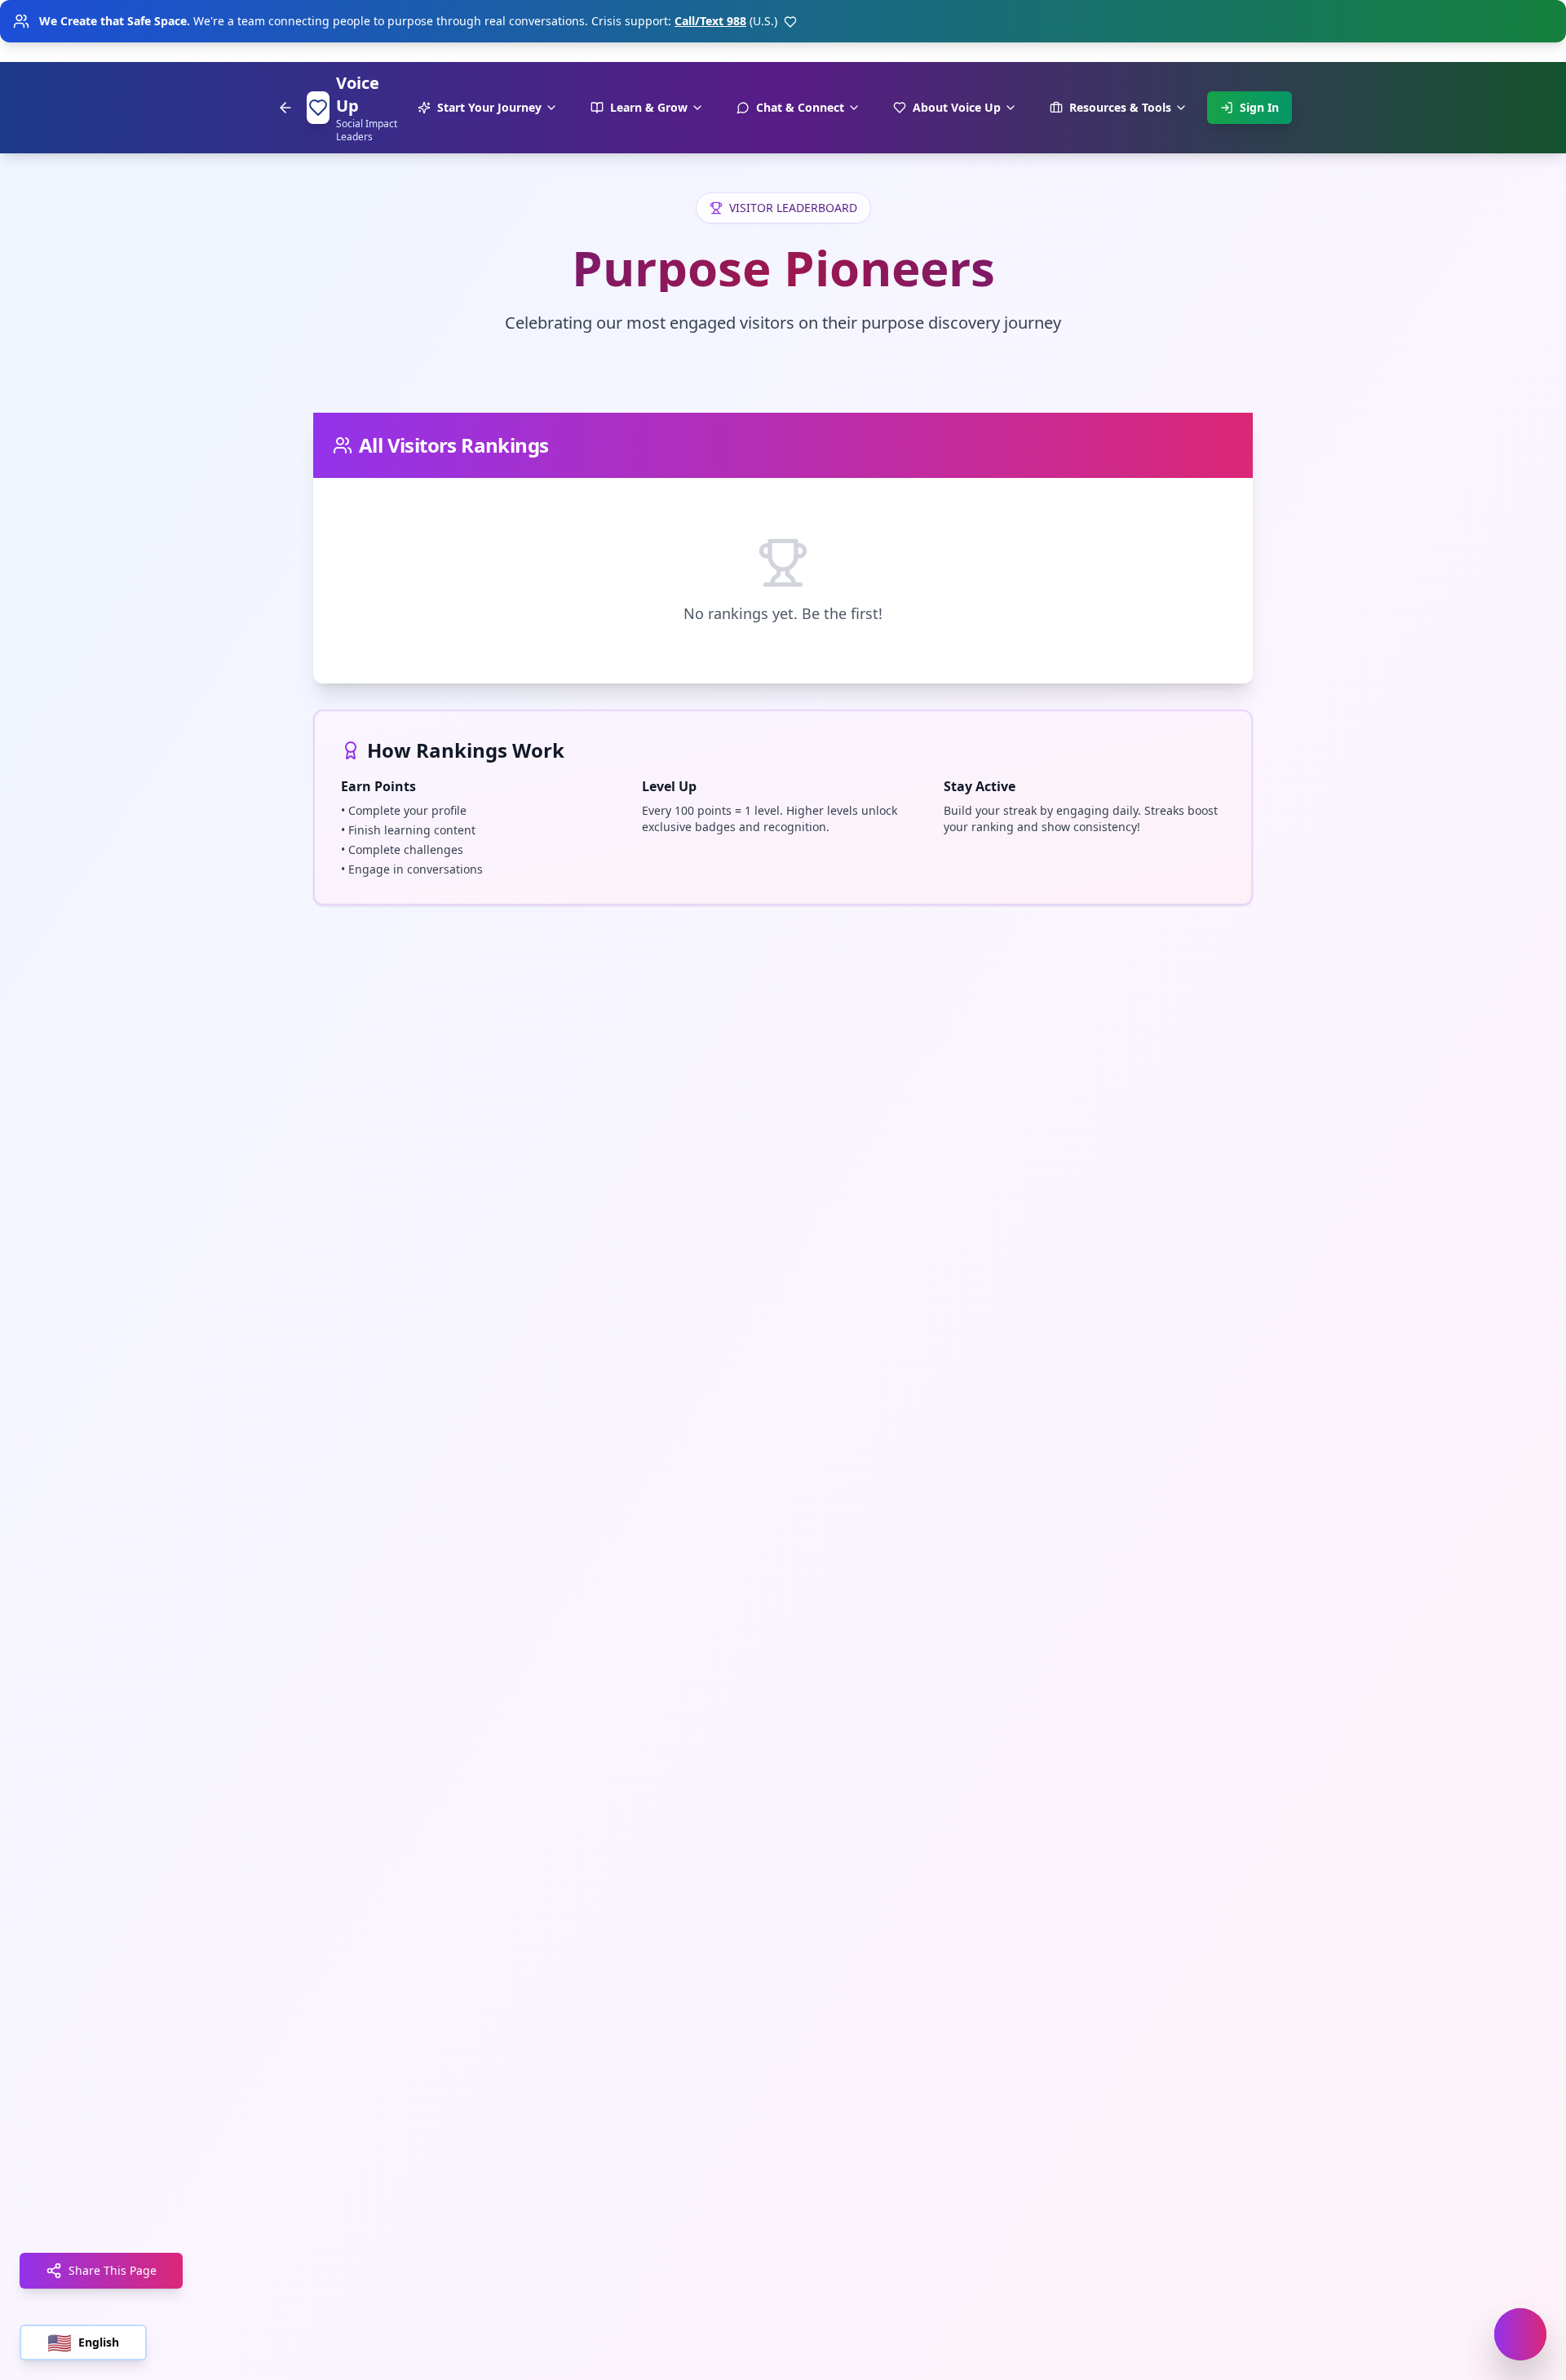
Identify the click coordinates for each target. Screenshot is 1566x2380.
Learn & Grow (649, 107)
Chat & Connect (800, 107)
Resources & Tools (1120, 107)
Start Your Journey (489, 107)
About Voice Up (957, 107)
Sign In (1259, 107)
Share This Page (113, 2270)
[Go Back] (285, 108)
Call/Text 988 (710, 21)
